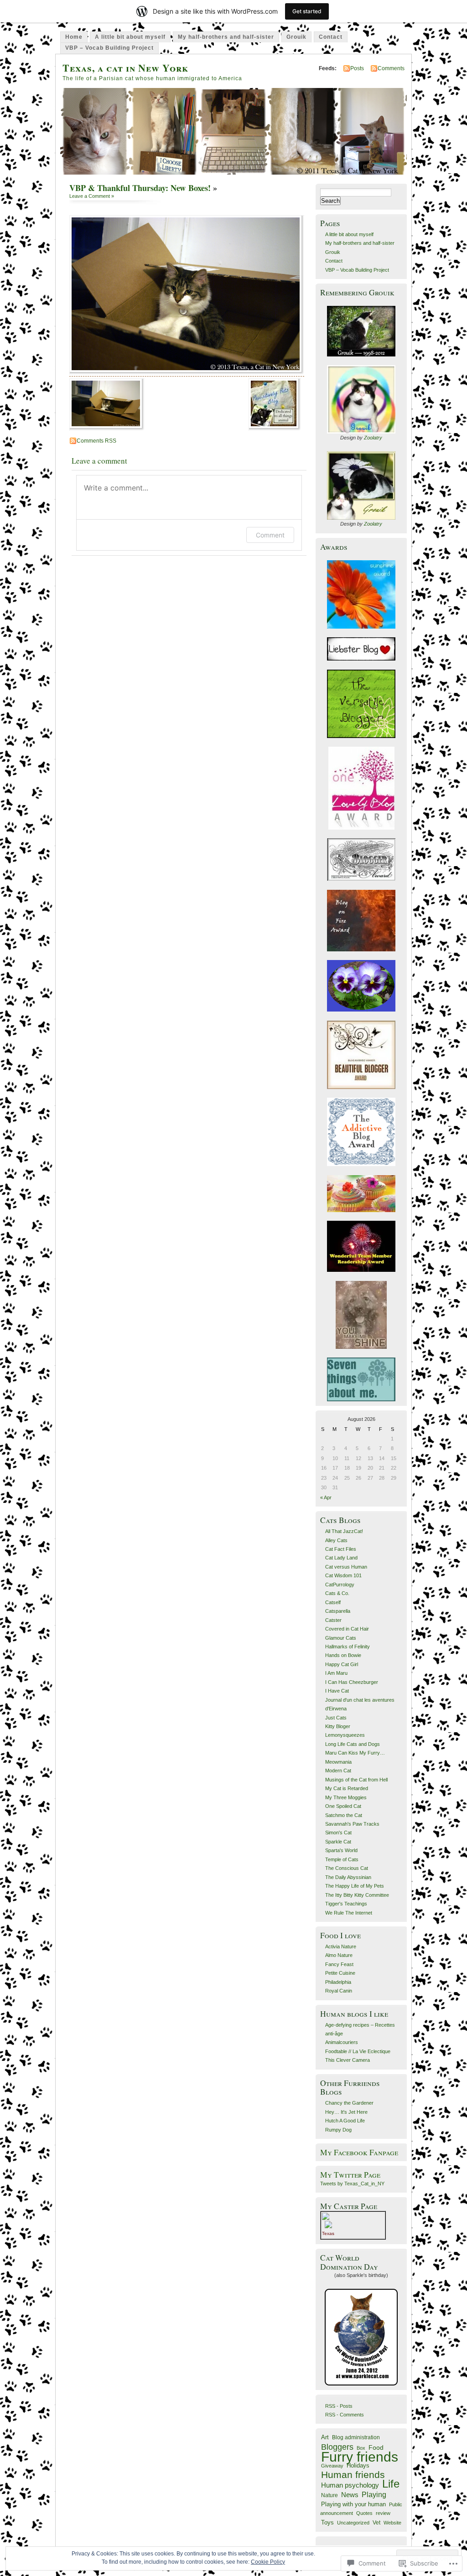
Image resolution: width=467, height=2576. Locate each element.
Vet (376, 2522)
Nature (329, 2495)
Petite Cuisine (340, 1973)
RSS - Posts (339, 2406)
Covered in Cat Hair (347, 1629)
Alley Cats (336, 1540)
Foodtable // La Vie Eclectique (358, 2051)
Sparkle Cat (338, 1842)
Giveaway (332, 2466)
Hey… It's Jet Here (346, 2112)
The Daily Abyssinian (348, 1877)
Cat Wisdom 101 (343, 1575)
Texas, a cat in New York (125, 68)
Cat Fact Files (341, 1549)
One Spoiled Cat (343, 1806)
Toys (327, 2522)
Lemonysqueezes (345, 1735)
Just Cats (336, 1718)
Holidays (358, 2466)
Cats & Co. (337, 1593)
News (350, 2495)
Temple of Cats (342, 1859)
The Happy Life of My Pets (355, 1886)
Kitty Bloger (338, 1726)
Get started (307, 11)
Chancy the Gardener (349, 2103)
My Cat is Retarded (347, 1788)
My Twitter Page (350, 2175)
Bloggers (337, 2447)
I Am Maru (336, 1673)
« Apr (326, 1497)
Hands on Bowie (343, 1655)
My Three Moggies (346, 1797)
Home (74, 37)
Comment (270, 535)
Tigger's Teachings (346, 1904)
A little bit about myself (130, 37)
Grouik (296, 37)
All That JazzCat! (344, 1531)
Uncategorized (353, 2523)
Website (392, 2523)
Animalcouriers (342, 2042)
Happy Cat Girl (342, 1664)
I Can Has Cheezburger (352, 1682)
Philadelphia (338, 1982)
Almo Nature (339, 1955)
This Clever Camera (348, 2060)
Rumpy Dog (338, 2130)
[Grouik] (361, 331)
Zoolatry (373, 438)
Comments (391, 68)
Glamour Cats (341, 1638)
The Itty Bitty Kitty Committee (357, 1895)
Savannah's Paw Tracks (352, 1824)
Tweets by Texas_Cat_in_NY (352, 2184)
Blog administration (356, 2437)
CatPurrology (340, 1585)
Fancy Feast (339, 1964)
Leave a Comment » (92, 196)
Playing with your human (353, 2504)
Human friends (353, 2475)
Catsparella (338, 1611)
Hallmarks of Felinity (348, 1647)
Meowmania (338, 1762)
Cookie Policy (268, 2562)
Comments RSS (96, 441)
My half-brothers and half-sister (226, 37)
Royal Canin (339, 1991)
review (383, 2513)
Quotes (364, 2513)
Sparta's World (341, 1850)
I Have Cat (337, 1691)
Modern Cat (338, 1771)
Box (361, 2448)
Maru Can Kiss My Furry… (355, 1753)
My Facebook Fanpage (359, 2152)
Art (325, 2437)
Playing (374, 2495)
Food (376, 2447)
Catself (333, 1602)
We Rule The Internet (349, 1913)
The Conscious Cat (347, 1868)
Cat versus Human (346, 1567)
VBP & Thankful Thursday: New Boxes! (140, 188)
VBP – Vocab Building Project (109, 48)
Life (391, 2484)
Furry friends (360, 2457)
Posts (357, 68)
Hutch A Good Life (345, 2121)
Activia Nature (341, 1946)
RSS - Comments (345, 2415)
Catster (333, 1620)
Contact (331, 37)
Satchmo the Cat (344, 1815)
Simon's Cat (338, 1833)
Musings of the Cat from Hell (356, 1780)
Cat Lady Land (341, 1558)
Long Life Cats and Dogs (353, 1744)
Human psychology (350, 2485)
